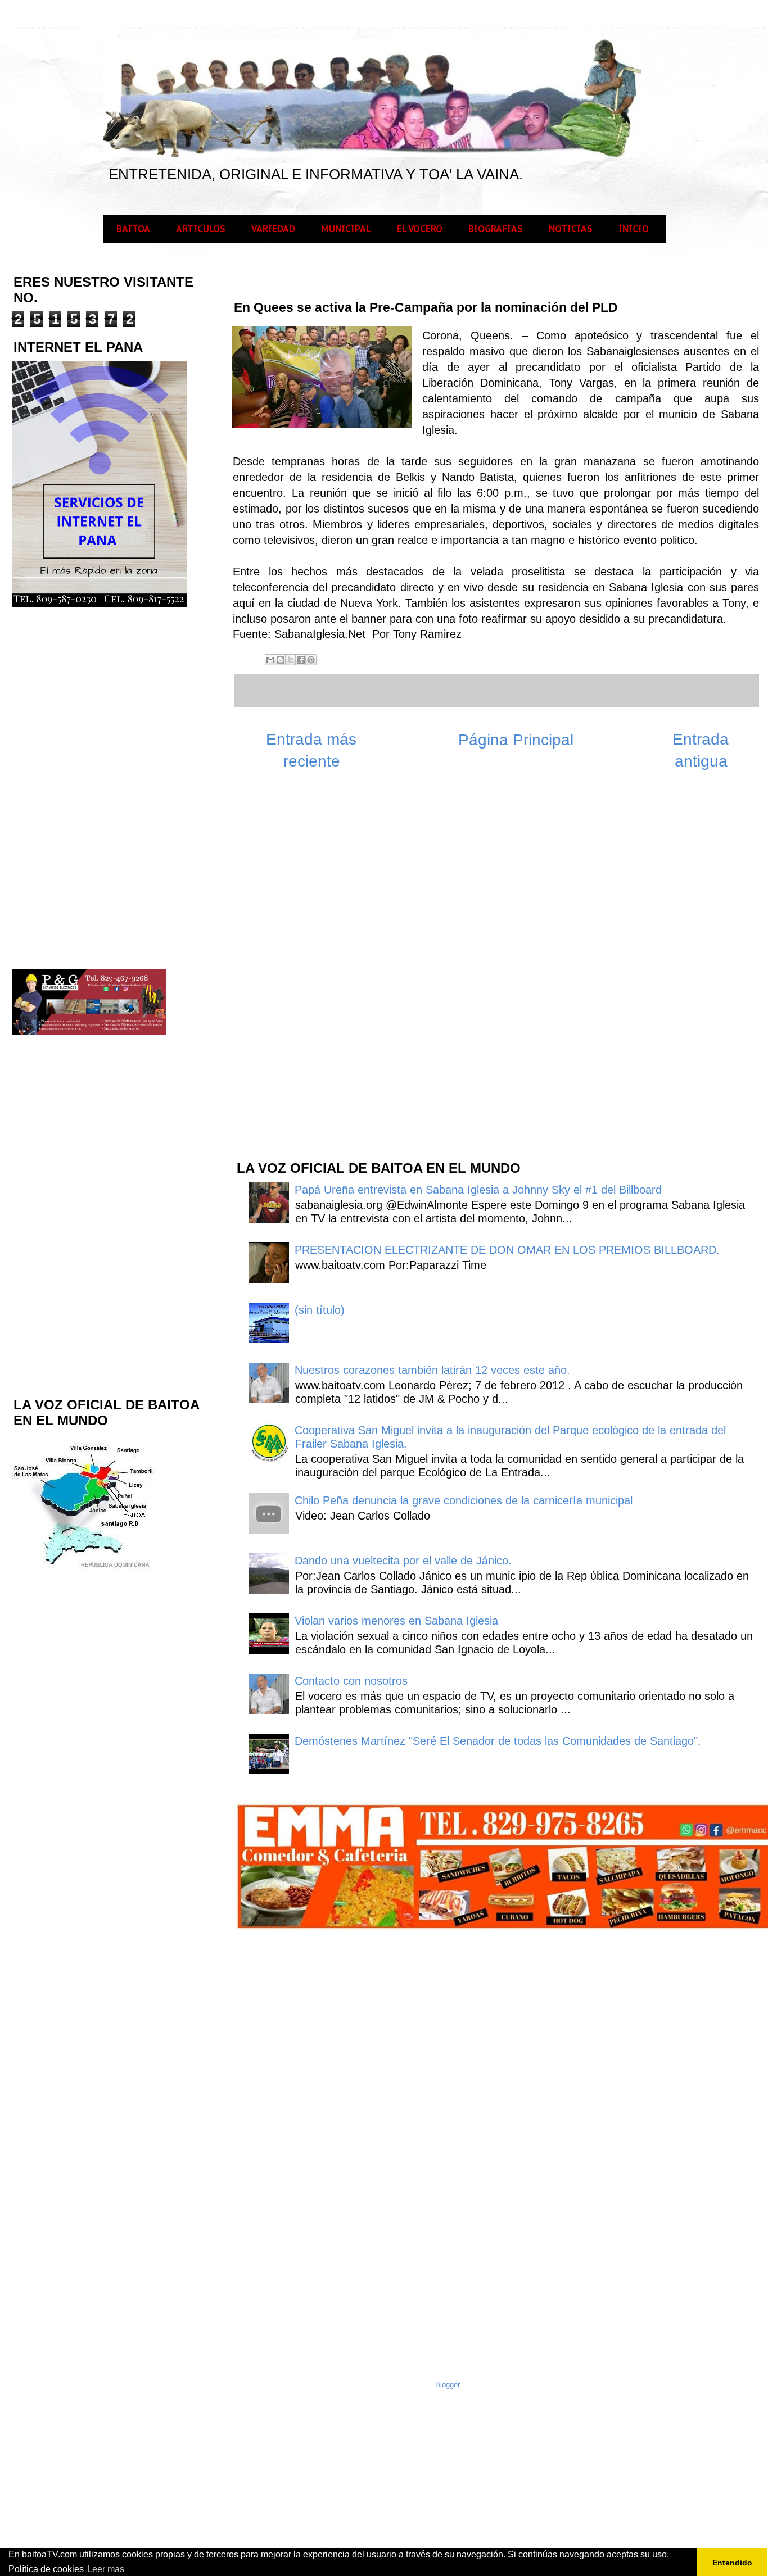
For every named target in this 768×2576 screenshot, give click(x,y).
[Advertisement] (319, 971)
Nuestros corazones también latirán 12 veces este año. (432, 1370)
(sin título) (320, 1310)
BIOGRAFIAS (496, 229)
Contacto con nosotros (351, 1681)
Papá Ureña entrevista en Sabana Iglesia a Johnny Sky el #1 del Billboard (478, 1190)
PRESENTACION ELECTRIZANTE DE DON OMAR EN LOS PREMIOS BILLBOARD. (507, 1250)
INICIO (634, 229)
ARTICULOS (201, 229)
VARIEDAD (273, 229)
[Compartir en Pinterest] (311, 660)
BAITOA (133, 229)
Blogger (448, 2385)
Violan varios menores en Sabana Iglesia (396, 1621)
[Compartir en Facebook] (301, 660)
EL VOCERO (420, 229)
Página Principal (516, 740)
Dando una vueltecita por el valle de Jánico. (403, 1561)
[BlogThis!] (281, 660)
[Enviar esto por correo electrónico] (270, 660)
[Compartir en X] (291, 660)
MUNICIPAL (346, 229)
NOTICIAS (571, 229)
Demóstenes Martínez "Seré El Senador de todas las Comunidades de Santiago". (498, 1741)
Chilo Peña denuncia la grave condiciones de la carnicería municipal (464, 1500)
